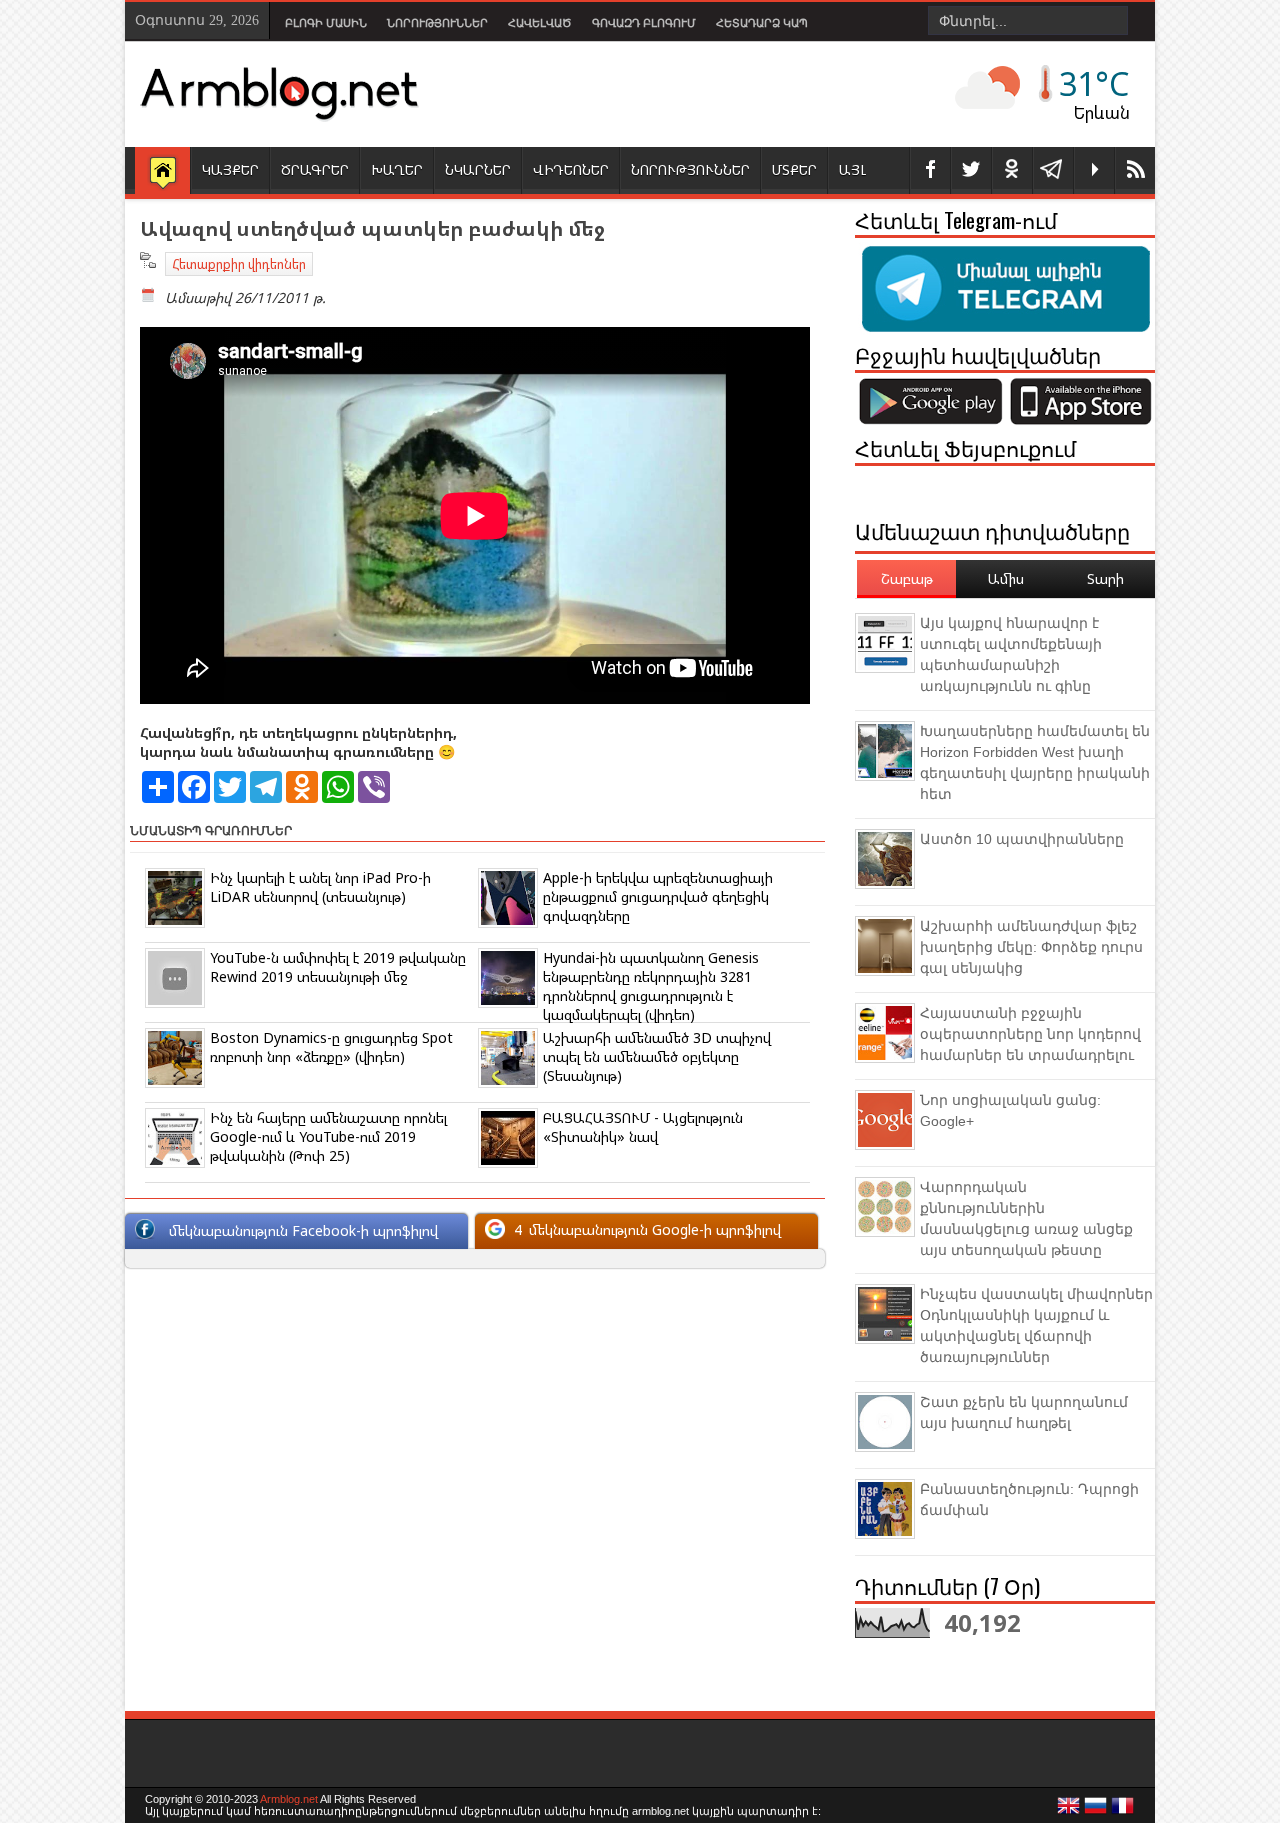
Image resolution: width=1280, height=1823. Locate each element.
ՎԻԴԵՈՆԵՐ (571, 169)
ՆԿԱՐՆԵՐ (478, 169)
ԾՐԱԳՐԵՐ (315, 169)
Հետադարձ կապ (762, 23)
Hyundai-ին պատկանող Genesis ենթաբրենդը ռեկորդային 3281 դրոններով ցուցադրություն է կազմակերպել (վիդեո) (651, 986)
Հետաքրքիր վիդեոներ (239, 264)
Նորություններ (437, 23)
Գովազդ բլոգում (644, 23)
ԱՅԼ (852, 169)
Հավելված (540, 23)
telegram (1053, 170)
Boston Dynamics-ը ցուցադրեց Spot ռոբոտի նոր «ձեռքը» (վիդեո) (331, 1047)
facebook (930, 170)
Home (162, 172)
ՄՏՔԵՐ (794, 169)
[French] (1123, 1811)
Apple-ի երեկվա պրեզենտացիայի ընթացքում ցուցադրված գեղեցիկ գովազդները (658, 896)
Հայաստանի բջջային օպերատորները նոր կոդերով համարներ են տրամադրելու (1030, 1034)
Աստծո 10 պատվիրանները (1022, 839)
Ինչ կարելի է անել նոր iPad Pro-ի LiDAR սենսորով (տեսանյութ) (320, 887)
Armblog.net (289, 1799)
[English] (1069, 1811)
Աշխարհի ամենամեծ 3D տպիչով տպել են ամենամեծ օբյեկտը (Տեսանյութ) (657, 1056)
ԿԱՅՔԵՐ (230, 169)
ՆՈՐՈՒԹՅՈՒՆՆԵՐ (690, 169)
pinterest (1012, 170)
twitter (971, 170)
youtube (1094, 170)
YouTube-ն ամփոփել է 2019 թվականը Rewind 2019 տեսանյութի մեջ (338, 967)
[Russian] (1096, 1811)
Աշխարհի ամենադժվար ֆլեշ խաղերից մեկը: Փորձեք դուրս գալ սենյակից (1031, 947)
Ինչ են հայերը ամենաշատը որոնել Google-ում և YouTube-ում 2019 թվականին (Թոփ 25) (328, 1136)
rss (1135, 170)
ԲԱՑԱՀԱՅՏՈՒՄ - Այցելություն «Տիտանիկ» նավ (643, 1127)
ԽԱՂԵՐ (397, 169)
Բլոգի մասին (326, 23)
